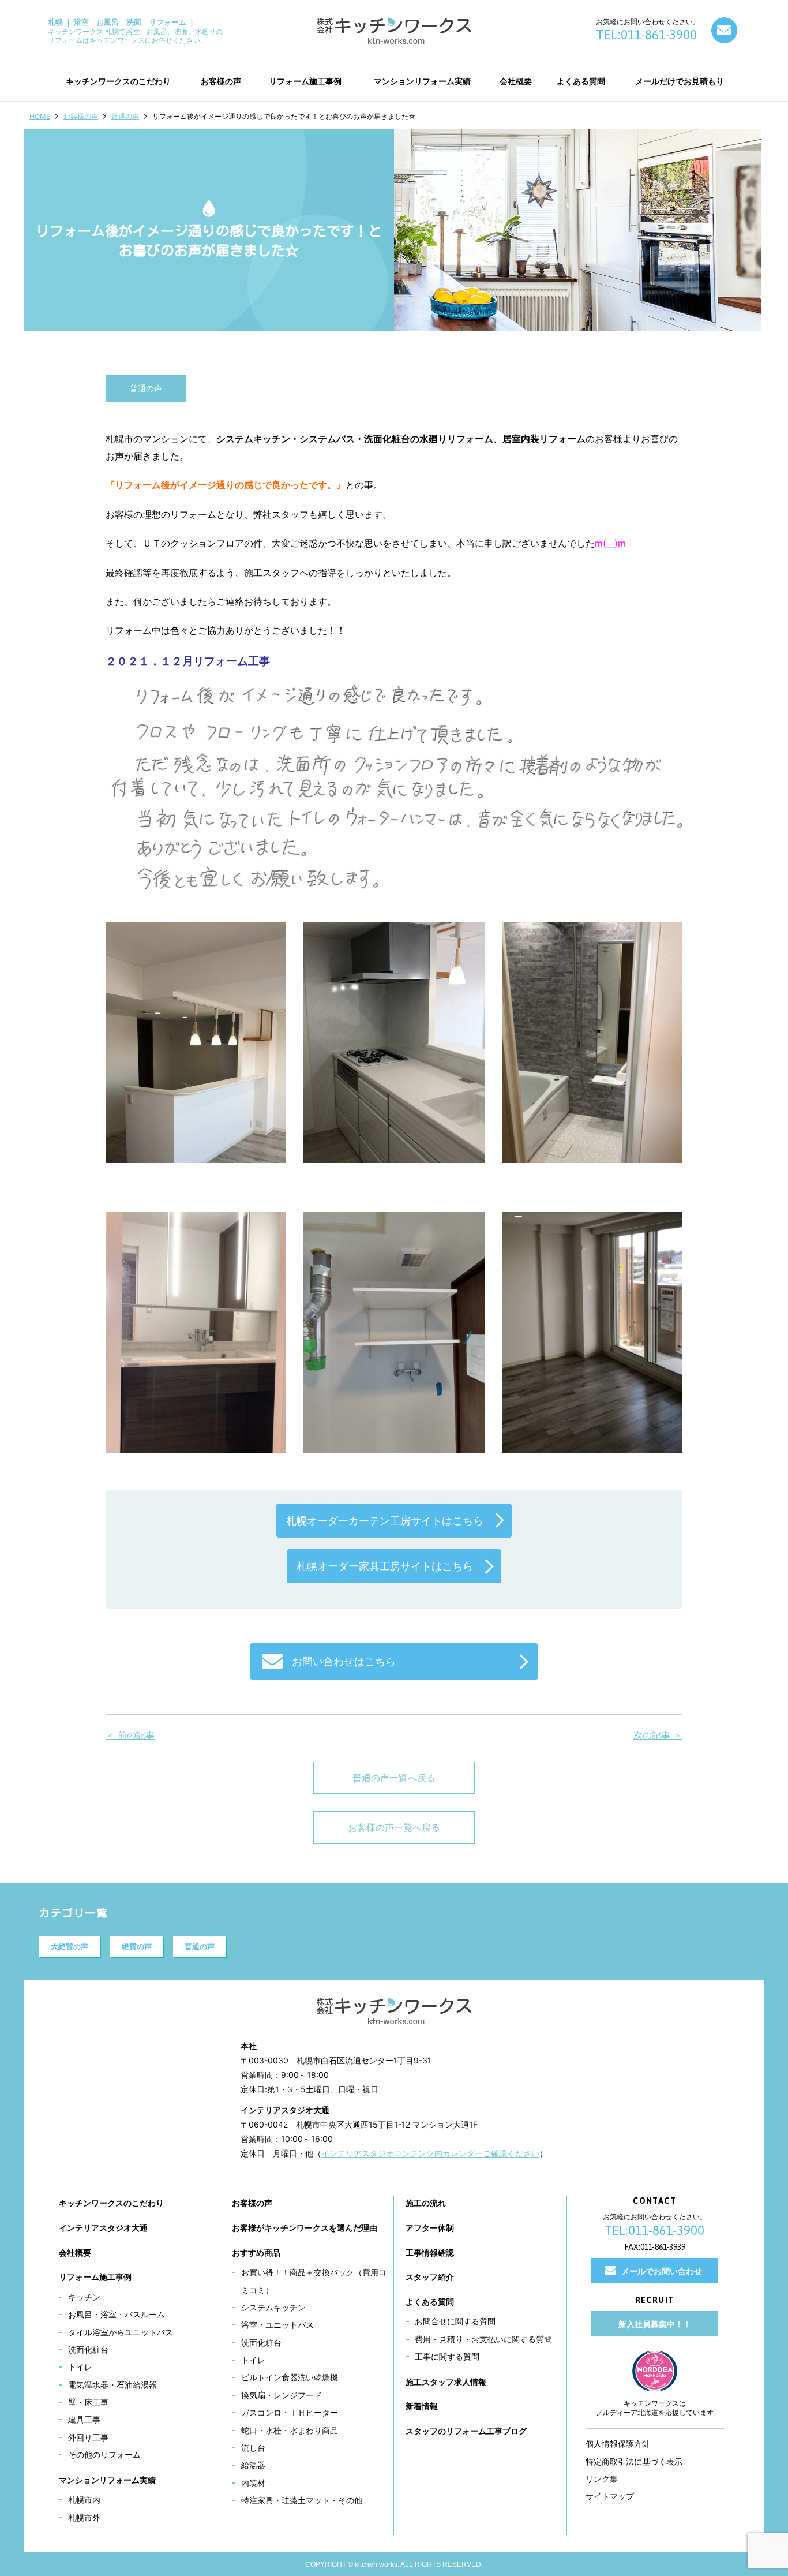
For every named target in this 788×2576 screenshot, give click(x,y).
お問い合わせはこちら (344, 1661)
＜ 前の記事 (130, 1735)
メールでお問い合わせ (662, 2271)
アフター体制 (430, 2228)
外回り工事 (88, 2437)
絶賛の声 (137, 1946)
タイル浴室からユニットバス (121, 2332)
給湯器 (253, 2465)
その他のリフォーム (104, 2455)
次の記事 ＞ (658, 1735)
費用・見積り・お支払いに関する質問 (483, 2339)
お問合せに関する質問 (455, 2321)
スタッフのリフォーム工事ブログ (466, 2431)
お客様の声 (81, 116)
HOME (40, 116)
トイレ (80, 2367)
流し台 (253, 2448)
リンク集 (602, 2479)
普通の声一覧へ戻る (394, 1778)
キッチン (84, 2297)
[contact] (724, 30)
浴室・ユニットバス (277, 2325)
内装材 (253, 2483)
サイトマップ (610, 2496)
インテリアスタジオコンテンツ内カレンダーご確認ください (430, 2153)
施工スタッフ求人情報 (446, 2382)
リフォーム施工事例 (95, 2277)
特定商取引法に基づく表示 (634, 2461)
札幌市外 (84, 2517)
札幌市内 (84, 2500)
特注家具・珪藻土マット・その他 (302, 2500)
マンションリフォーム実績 (107, 2480)
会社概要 (75, 2252)
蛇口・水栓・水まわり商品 (290, 2430)
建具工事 (84, 2419)
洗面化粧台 (88, 2349)
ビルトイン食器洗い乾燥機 (290, 2377)
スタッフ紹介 (430, 2277)
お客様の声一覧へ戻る (394, 1827)
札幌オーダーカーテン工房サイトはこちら (385, 1521)
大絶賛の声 (70, 1946)
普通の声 (125, 116)
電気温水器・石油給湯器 (112, 2385)
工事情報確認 (430, 2252)
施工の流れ (426, 2203)
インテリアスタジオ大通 (103, 2228)
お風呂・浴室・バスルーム (117, 2314)
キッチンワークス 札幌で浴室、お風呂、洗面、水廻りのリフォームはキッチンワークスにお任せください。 (135, 31)
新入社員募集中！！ (655, 2324)
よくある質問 (430, 2302)
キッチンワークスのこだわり (111, 2203)
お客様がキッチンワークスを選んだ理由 (305, 2228)
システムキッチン (273, 2307)
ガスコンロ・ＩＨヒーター (290, 2412)
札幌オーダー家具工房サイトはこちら (385, 1566)
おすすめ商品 (256, 2252)
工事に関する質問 (447, 2356)
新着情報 (422, 2406)
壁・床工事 (88, 2402)
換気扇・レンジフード (282, 2395)
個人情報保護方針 (618, 2444)
